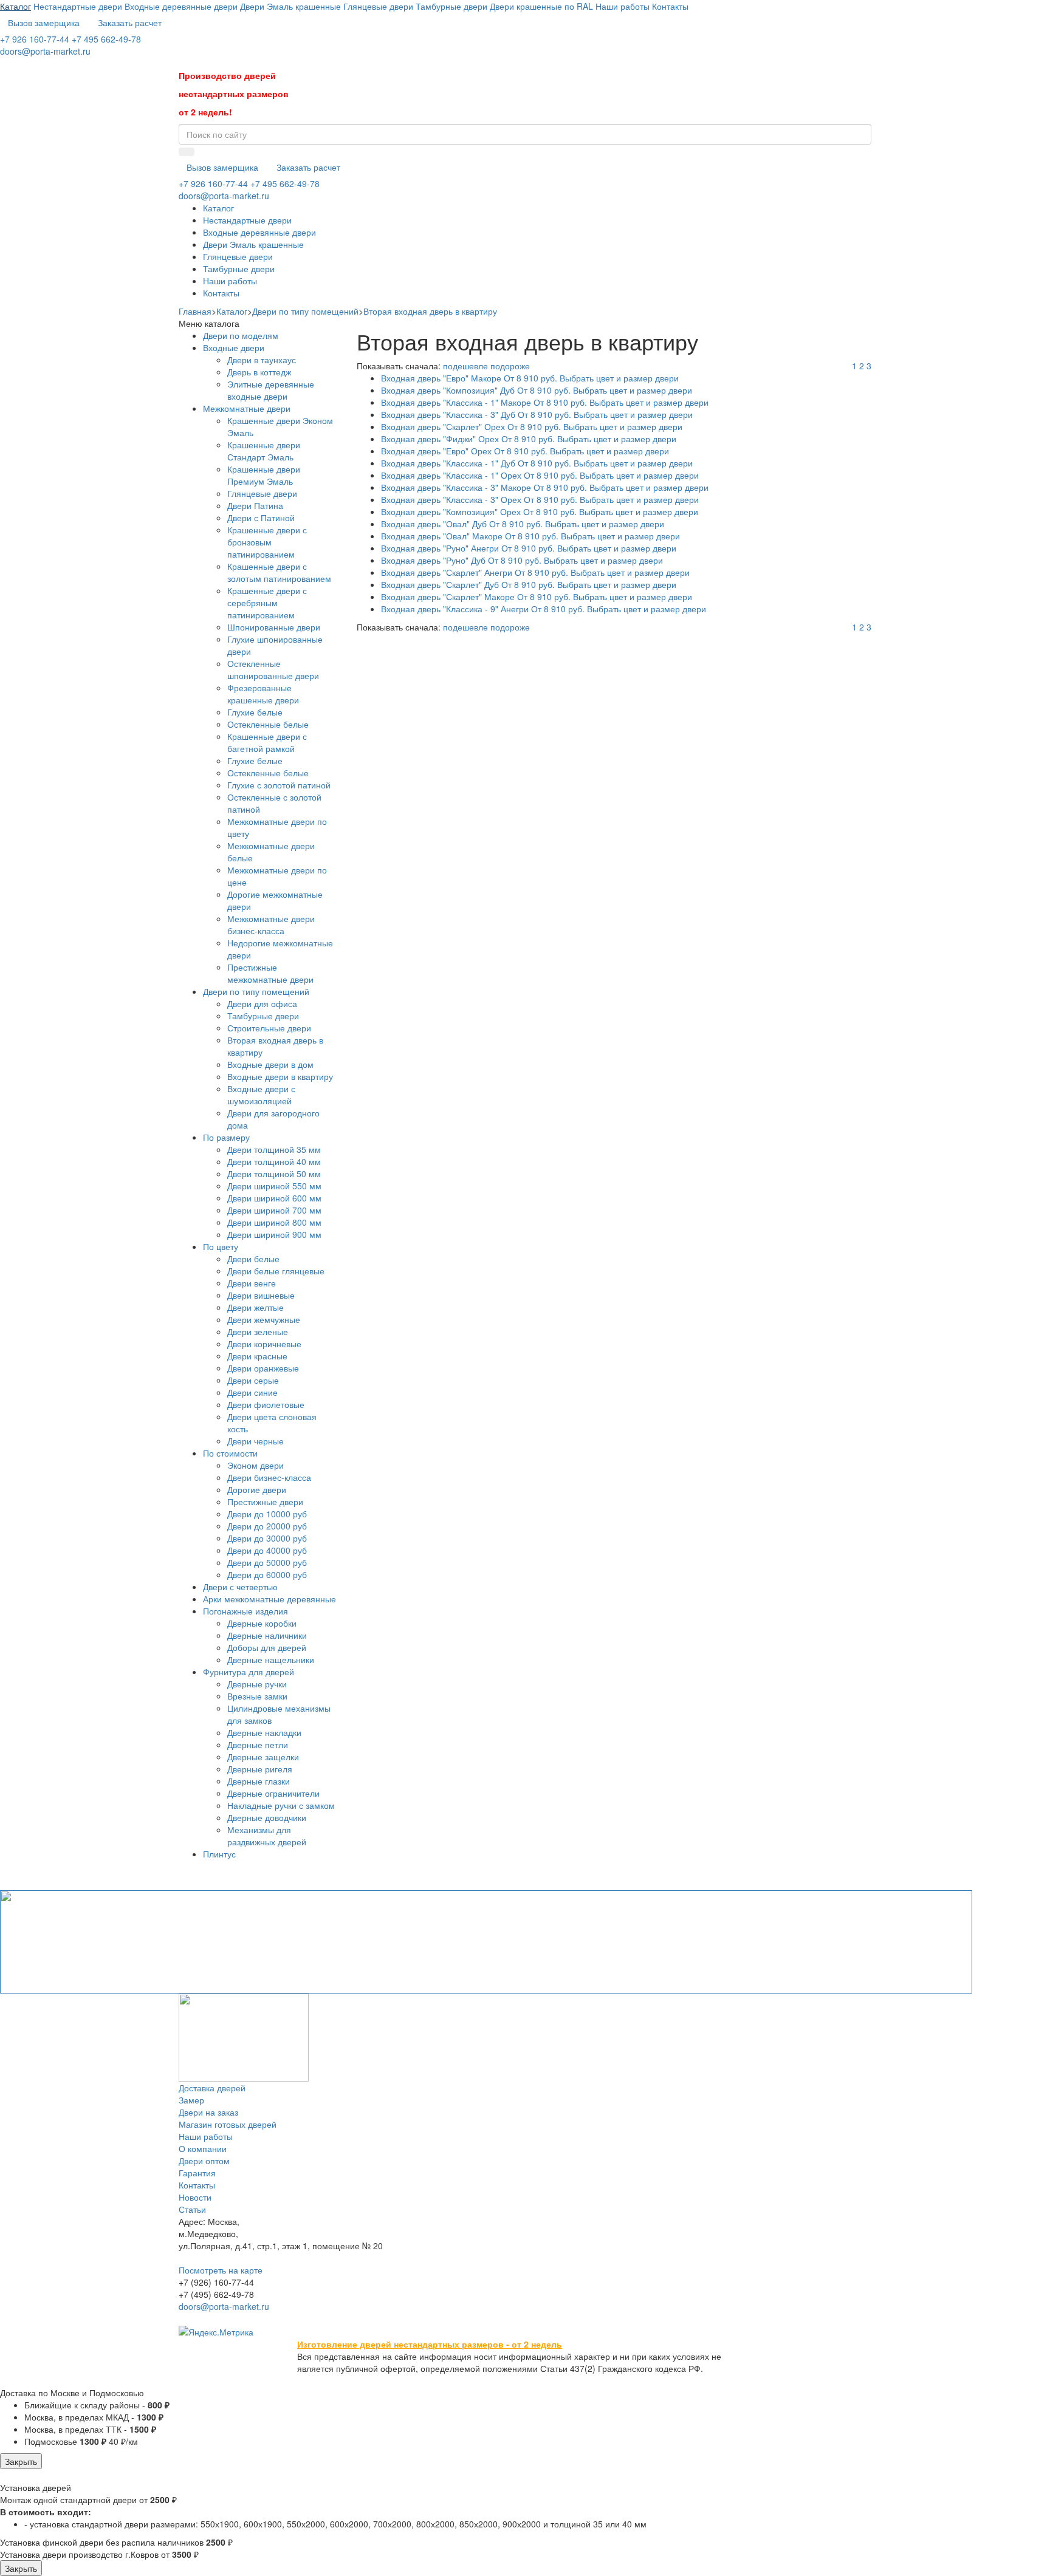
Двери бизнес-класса (269, 1477)
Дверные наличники (267, 1635)
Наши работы (623, 6)
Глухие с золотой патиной (279, 785)
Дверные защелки (263, 1757)
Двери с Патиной (261, 518)
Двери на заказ (208, 2112)
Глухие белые (255, 712)
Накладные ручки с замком (281, 1805)
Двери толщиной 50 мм (274, 1174)
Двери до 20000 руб (267, 1526)
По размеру (226, 1137)
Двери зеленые (258, 1331)
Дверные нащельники (271, 1659)
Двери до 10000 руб (267, 1514)
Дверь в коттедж (259, 372)
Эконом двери (256, 1465)
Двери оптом (204, 2161)
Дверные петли (258, 1744)
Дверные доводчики (267, 1817)
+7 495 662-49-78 (106, 39)
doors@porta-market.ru (45, 51)
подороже (510, 366)
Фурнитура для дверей (249, 1672)
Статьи (192, 2209)
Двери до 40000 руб (267, 1550)
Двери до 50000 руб (267, 1562)
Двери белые (253, 1259)
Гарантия (197, 2173)
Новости (195, 2197)
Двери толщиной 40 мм (274, 1161)
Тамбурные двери (451, 6)
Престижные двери (265, 1502)
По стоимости (230, 1453)
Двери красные (257, 1356)
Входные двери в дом (270, 1064)
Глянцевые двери (378, 6)
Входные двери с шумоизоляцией (261, 1095)
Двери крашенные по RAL (543, 6)
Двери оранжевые (263, 1368)
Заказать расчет (130, 22)
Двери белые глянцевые (276, 1271)
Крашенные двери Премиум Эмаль (264, 475)
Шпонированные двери (274, 627)
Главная (195, 311)
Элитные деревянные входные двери (271, 390)
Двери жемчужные (264, 1319)
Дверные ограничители (273, 1793)
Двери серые (253, 1380)
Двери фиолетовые (266, 1404)
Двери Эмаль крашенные (290, 6)
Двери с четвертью (240, 1587)
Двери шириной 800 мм (274, 1222)
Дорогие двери (257, 1489)
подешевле (465, 366)
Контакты (670, 6)
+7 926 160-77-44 (35, 39)
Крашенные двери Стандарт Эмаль (264, 451)
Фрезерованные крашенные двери (263, 694)
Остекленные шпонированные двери (273, 669)
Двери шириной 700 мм (274, 1210)
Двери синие (252, 1392)
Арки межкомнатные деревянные (269, 1599)
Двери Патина (255, 505)
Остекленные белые (268, 724)
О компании (203, 2148)
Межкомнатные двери (247, 408)
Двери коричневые (264, 1344)
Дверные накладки (264, 1732)
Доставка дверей (212, 2088)
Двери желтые (256, 1307)
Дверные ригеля (260, 1769)
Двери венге (252, 1283)
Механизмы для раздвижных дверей (267, 1836)
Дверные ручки (257, 1684)
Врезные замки (257, 1696)
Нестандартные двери (78, 6)
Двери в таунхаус (262, 360)
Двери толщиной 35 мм (274, 1149)
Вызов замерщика (44, 22)
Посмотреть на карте (221, 2270)
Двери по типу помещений (305, 311)
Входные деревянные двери (181, 6)
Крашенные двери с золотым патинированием (279, 572)
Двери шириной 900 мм (274, 1234)
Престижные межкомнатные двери (270, 973)
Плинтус (219, 1854)
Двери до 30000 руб (267, 1538)
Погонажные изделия (245, 1611)
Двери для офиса (262, 1003)
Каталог (15, 6)
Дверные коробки (262, 1623)
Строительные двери (269, 1028)
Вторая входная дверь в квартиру (430, 311)
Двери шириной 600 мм (274, 1198)
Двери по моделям (241, 335)
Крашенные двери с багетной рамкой (267, 742)
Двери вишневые (261, 1295)
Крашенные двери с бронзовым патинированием (267, 542)
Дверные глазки (259, 1781)
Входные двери (234, 347)
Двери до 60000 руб (267, 1574)
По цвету (221, 1246)
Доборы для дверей (267, 1647)
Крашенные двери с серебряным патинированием (267, 603)
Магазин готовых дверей (228, 2124)
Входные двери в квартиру (280, 1076)
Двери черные (256, 1441)
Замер (191, 2100)
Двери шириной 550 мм (274, 1186)
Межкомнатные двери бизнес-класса (271, 924)
